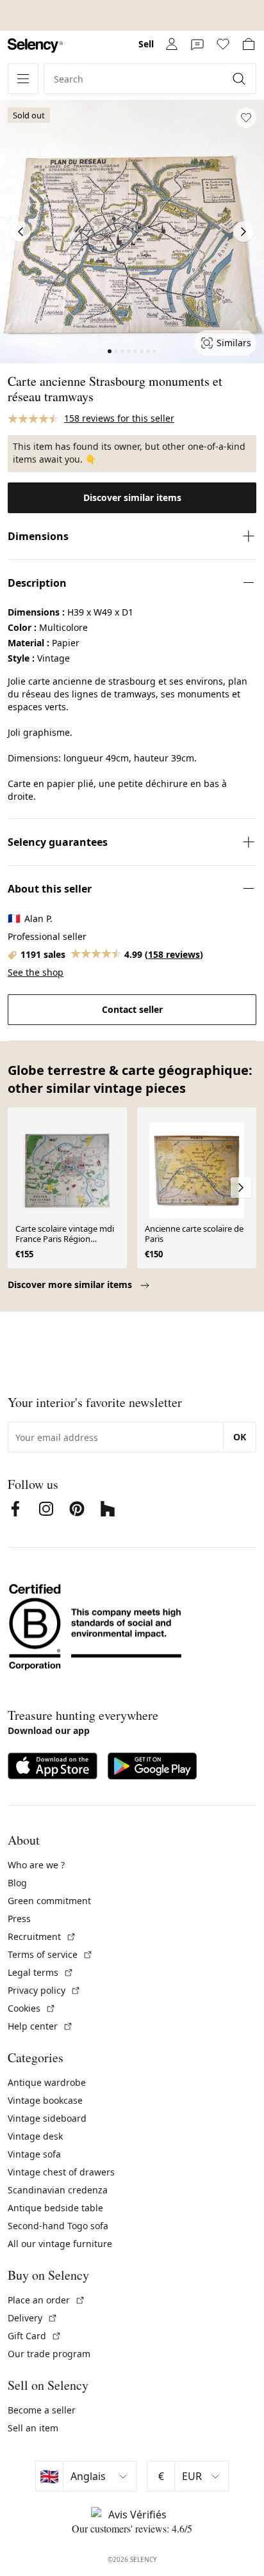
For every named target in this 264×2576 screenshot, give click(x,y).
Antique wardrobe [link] (47, 2082)
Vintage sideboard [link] (47, 2118)
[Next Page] (243, 232)
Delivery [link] (33, 2318)
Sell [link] (146, 44)
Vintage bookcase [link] (45, 2100)
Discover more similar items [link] (71, 1284)
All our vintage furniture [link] (60, 2244)
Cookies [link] (32, 2008)
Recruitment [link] (42, 1936)
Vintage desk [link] (35, 2136)
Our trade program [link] (49, 2354)
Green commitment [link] (49, 1901)
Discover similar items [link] (132, 497)
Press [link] (19, 1919)
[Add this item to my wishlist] (246, 118)
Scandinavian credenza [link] (58, 2190)
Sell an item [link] (33, 2428)
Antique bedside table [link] (55, 2208)
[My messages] (197, 44)
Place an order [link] (46, 2300)
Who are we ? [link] (36, 1865)
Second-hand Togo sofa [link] (58, 2226)
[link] (35, 46)
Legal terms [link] (41, 1972)
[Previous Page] (21, 232)
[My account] (172, 44)
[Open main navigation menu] (23, 79)
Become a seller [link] (42, 2410)
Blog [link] (17, 1883)
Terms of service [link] (50, 1954)
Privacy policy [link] (44, 1990)
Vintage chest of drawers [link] (61, 2172)
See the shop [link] (36, 972)
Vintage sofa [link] (34, 2154)
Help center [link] (40, 2026)
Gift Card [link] (35, 2336)
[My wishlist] (223, 44)
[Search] (240, 79)
